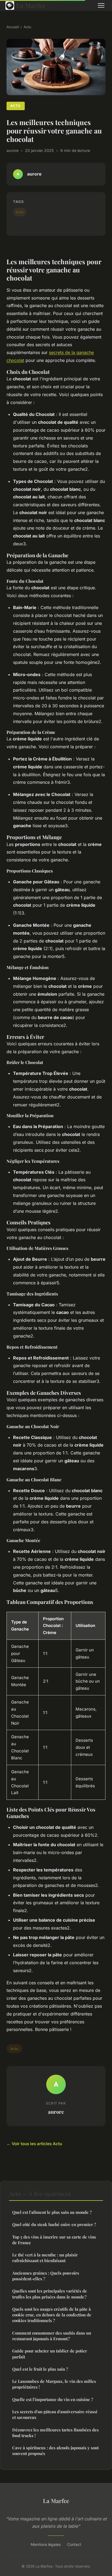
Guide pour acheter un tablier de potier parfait (50, 2354)
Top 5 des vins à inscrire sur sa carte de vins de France (54, 2240)
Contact (74, 2544)
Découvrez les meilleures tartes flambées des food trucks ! (55, 2433)
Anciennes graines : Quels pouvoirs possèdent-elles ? (46, 2276)
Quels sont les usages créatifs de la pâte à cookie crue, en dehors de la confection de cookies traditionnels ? (52, 2315)
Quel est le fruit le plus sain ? (40, 2369)
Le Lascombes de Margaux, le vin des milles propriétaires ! (54, 2384)
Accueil (13, 27)
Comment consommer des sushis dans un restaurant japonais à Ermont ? (52, 2336)
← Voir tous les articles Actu (34, 2144)
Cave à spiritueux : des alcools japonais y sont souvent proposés (55, 2451)
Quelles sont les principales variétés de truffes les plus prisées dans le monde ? (50, 2294)
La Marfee (31, 5)
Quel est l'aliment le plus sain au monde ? (52, 2212)
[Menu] (101, 5)
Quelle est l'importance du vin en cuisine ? (53, 2399)
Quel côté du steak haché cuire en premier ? (54, 2224)
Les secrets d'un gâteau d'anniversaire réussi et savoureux (55, 2414)
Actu (27, 27)
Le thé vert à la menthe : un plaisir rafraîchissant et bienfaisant (45, 2258)
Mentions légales (46, 2544)
